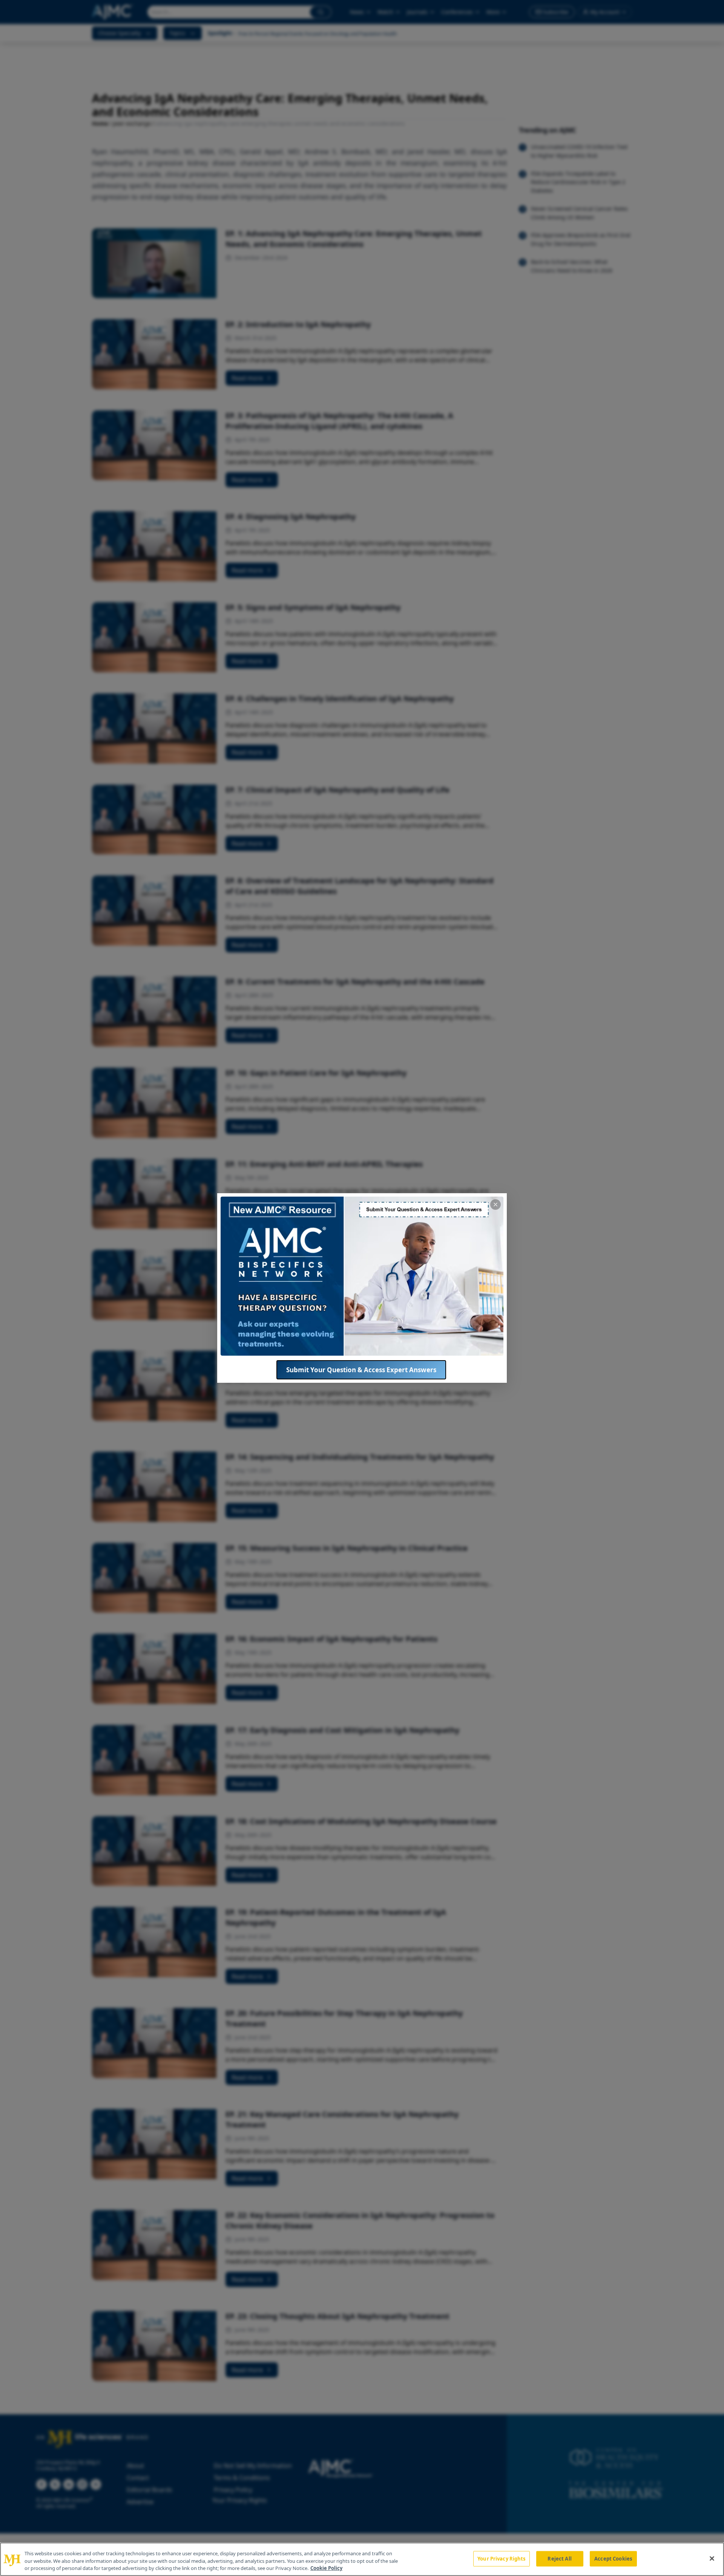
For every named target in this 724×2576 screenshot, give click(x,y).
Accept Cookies (613, 2558)
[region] (362, 2559)
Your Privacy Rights (501, 2558)
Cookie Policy (326, 2568)
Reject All (559, 2558)
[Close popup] (495, 1205)
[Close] (712, 2558)
